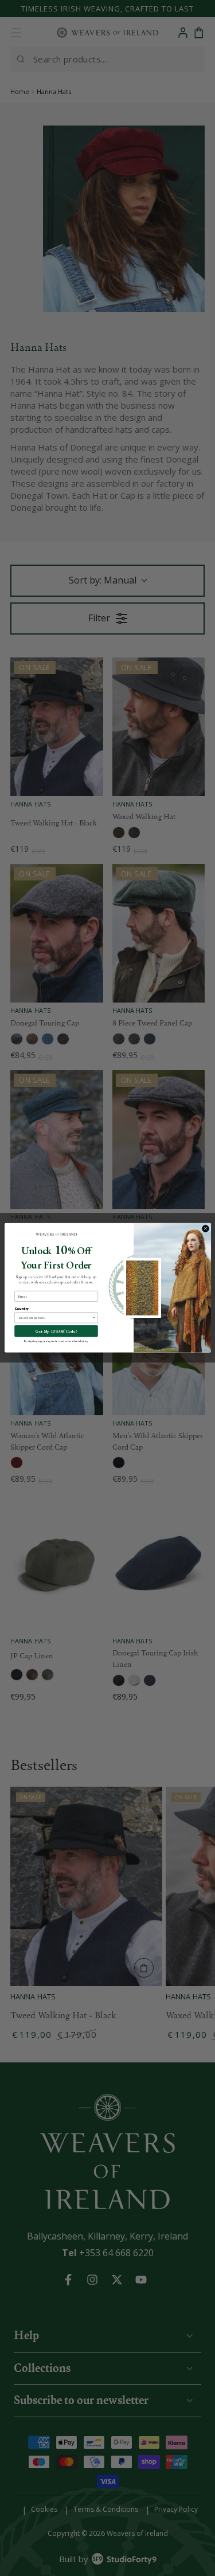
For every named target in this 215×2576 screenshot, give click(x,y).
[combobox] (54, 1318)
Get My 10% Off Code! (56, 1332)
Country (21, 1309)
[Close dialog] (205, 1229)
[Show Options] (93, 1318)
